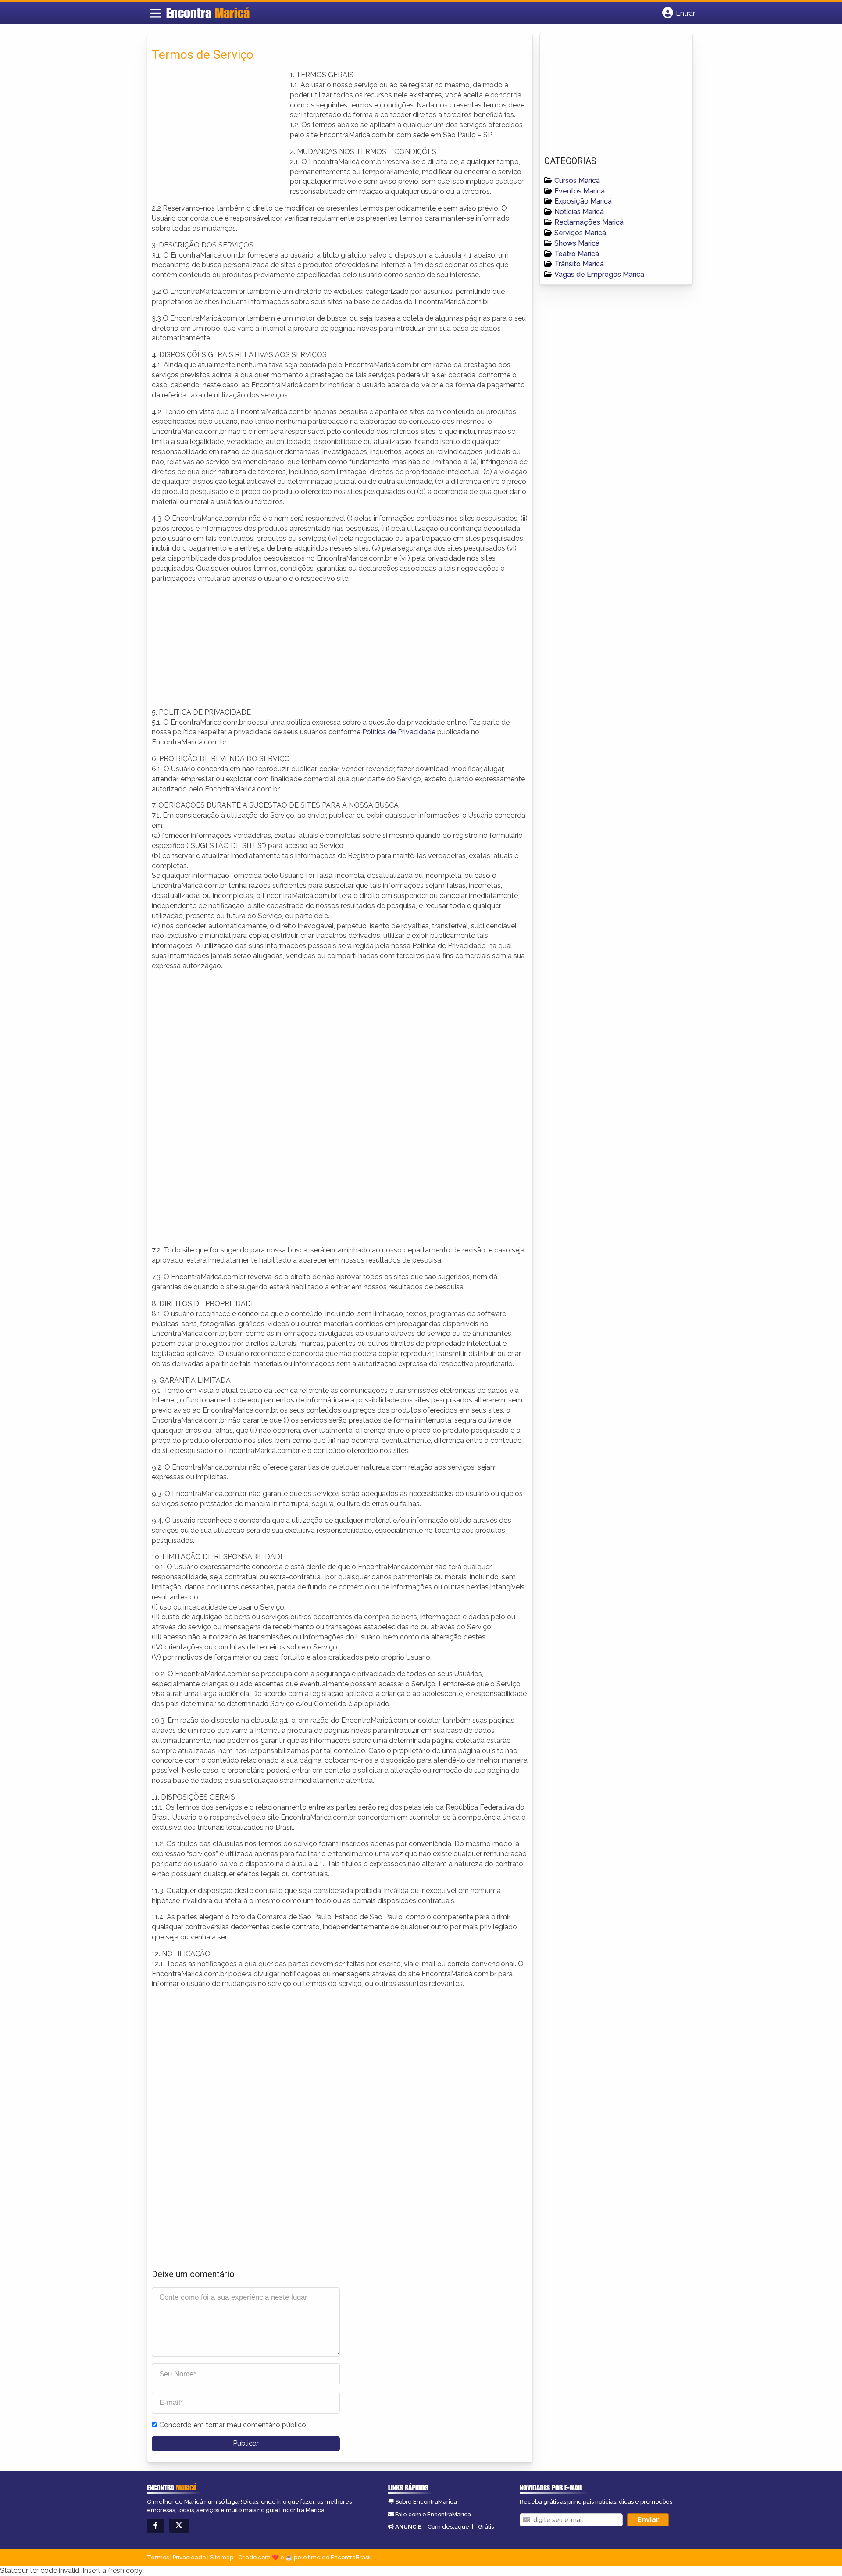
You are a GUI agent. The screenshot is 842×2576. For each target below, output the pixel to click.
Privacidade (189, 2557)
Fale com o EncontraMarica (433, 2514)
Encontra (208, 13)
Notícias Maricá (579, 212)
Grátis (486, 2527)
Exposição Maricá (583, 201)
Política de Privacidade (399, 732)
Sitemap (222, 2557)
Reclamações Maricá (589, 222)
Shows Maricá (577, 243)
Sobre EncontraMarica (426, 2502)
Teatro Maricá (577, 254)
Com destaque (448, 2527)
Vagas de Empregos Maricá (599, 274)
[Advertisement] (218, 132)
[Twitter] (179, 2526)
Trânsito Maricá (579, 264)
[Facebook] (156, 2526)
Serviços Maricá (580, 233)
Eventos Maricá (580, 191)
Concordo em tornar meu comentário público (233, 2425)
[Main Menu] (156, 13)
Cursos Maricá (577, 181)
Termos (158, 2557)
